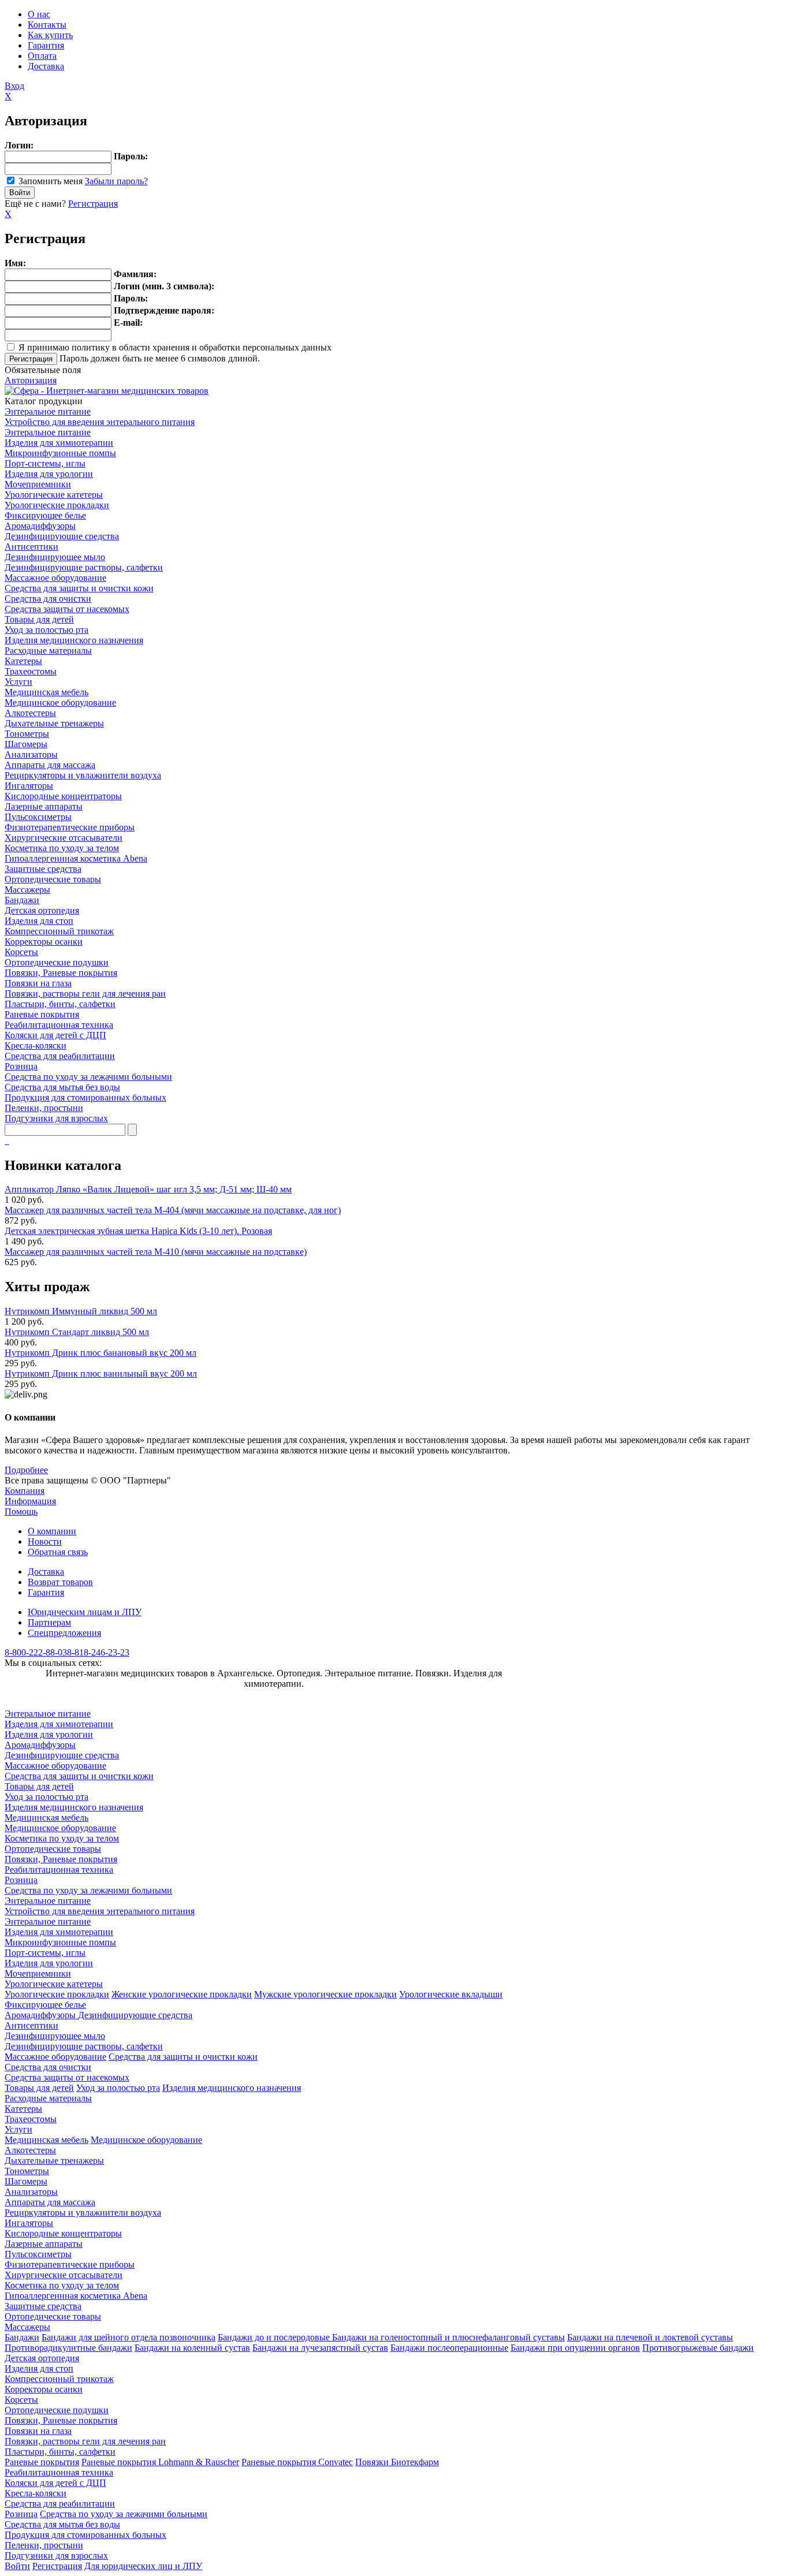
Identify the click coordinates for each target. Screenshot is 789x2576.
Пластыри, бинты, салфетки (60, 1004)
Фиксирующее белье (45, 515)
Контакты (47, 25)
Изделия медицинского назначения (74, 640)
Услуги (18, 682)
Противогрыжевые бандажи (698, 2348)
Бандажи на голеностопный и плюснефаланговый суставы (449, 2337)
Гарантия (46, 45)
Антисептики (31, 547)
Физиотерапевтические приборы (70, 827)
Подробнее (26, 1470)
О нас (39, 14)
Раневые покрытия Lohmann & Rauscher (160, 2462)
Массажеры (27, 890)
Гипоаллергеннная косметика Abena (76, 858)
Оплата (42, 56)
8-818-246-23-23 (98, 1652)
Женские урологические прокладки (182, 1994)
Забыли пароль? (116, 181)
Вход (14, 86)
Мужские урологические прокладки (325, 1994)
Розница (21, 1066)
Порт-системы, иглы (45, 463)
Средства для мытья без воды (62, 1087)
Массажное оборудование (55, 578)
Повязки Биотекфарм (397, 2462)
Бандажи (22, 900)
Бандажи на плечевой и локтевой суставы (650, 2337)
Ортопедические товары (53, 879)
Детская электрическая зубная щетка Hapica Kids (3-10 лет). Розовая (138, 1231)
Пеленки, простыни (44, 1108)
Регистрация (93, 204)
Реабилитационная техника (59, 1025)
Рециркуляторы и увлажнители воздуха (83, 775)
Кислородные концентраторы (63, 796)
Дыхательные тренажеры (54, 723)
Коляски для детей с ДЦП (55, 1035)
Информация (30, 1501)
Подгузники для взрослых (56, 1118)
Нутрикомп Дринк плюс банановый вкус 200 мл (101, 1353)
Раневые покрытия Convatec (297, 2462)
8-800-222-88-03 (36, 1652)
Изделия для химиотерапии (59, 443)
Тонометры (27, 734)
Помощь (21, 1511)
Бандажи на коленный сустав (192, 2348)
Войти (17, 2566)
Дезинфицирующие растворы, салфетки (84, 567)
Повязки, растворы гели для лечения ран (85, 994)
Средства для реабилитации (60, 1056)
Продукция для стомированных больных (85, 1097)
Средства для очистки (48, 599)
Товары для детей (39, 619)
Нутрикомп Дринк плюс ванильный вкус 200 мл (101, 1373)
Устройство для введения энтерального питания (100, 422)
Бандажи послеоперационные (449, 2348)
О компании (52, 1531)
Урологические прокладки (57, 505)
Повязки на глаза (38, 983)
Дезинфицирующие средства (62, 536)
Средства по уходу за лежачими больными (88, 1077)
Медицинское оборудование (60, 702)
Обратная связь (58, 1552)
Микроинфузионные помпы (60, 453)
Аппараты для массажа (50, 765)
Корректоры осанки (44, 942)
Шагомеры (26, 744)
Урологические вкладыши (451, 1994)
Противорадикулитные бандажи (68, 2348)
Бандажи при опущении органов (575, 2348)
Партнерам (49, 1622)
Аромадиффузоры (40, 526)
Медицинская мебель (46, 692)
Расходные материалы (48, 650)
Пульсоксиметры (38, 817)
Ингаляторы (29, 786)
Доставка (46, 66)
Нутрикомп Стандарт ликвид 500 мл (77, 1332)
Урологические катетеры (54, 495)
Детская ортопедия (42, 910)
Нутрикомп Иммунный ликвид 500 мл (81, 1311)
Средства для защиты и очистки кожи (79, 588)
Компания (25, 1491)
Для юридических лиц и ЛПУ (143, 2566)
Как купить (50, 35)
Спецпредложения (64, 1633)
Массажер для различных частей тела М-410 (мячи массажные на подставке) (156, 1252)
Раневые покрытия (42, 1014)
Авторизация (31, 380)
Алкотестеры (30, 713)
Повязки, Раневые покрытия (61, 973)
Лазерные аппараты (44, 806)
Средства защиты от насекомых (67, 609)
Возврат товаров (60, 1582)
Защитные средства (43, 869)
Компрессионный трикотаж (59, 931)
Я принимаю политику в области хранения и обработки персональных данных (175, 347)
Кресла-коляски (36, 1045)
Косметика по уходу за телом (62, 848)
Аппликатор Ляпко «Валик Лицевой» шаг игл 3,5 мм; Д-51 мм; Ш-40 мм (148, 1189)
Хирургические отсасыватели (64, 838)
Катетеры (23, 661)
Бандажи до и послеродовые (275, 2337)
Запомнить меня (51, 181)
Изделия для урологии (49, 474)
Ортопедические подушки (57, 962)
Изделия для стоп (39, 921)
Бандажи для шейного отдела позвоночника (129, 2337)
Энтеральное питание (48, 411)
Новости (45, 1542)
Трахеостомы (31, 671)
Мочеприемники (38, 484)
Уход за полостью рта (46, 630)
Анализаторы (31, 754)
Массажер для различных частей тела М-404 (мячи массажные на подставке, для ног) (173, 1210)
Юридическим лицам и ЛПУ (85, 1612)
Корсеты (21, 952)
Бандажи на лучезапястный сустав (320, 2348)
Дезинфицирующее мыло (55, 557)
